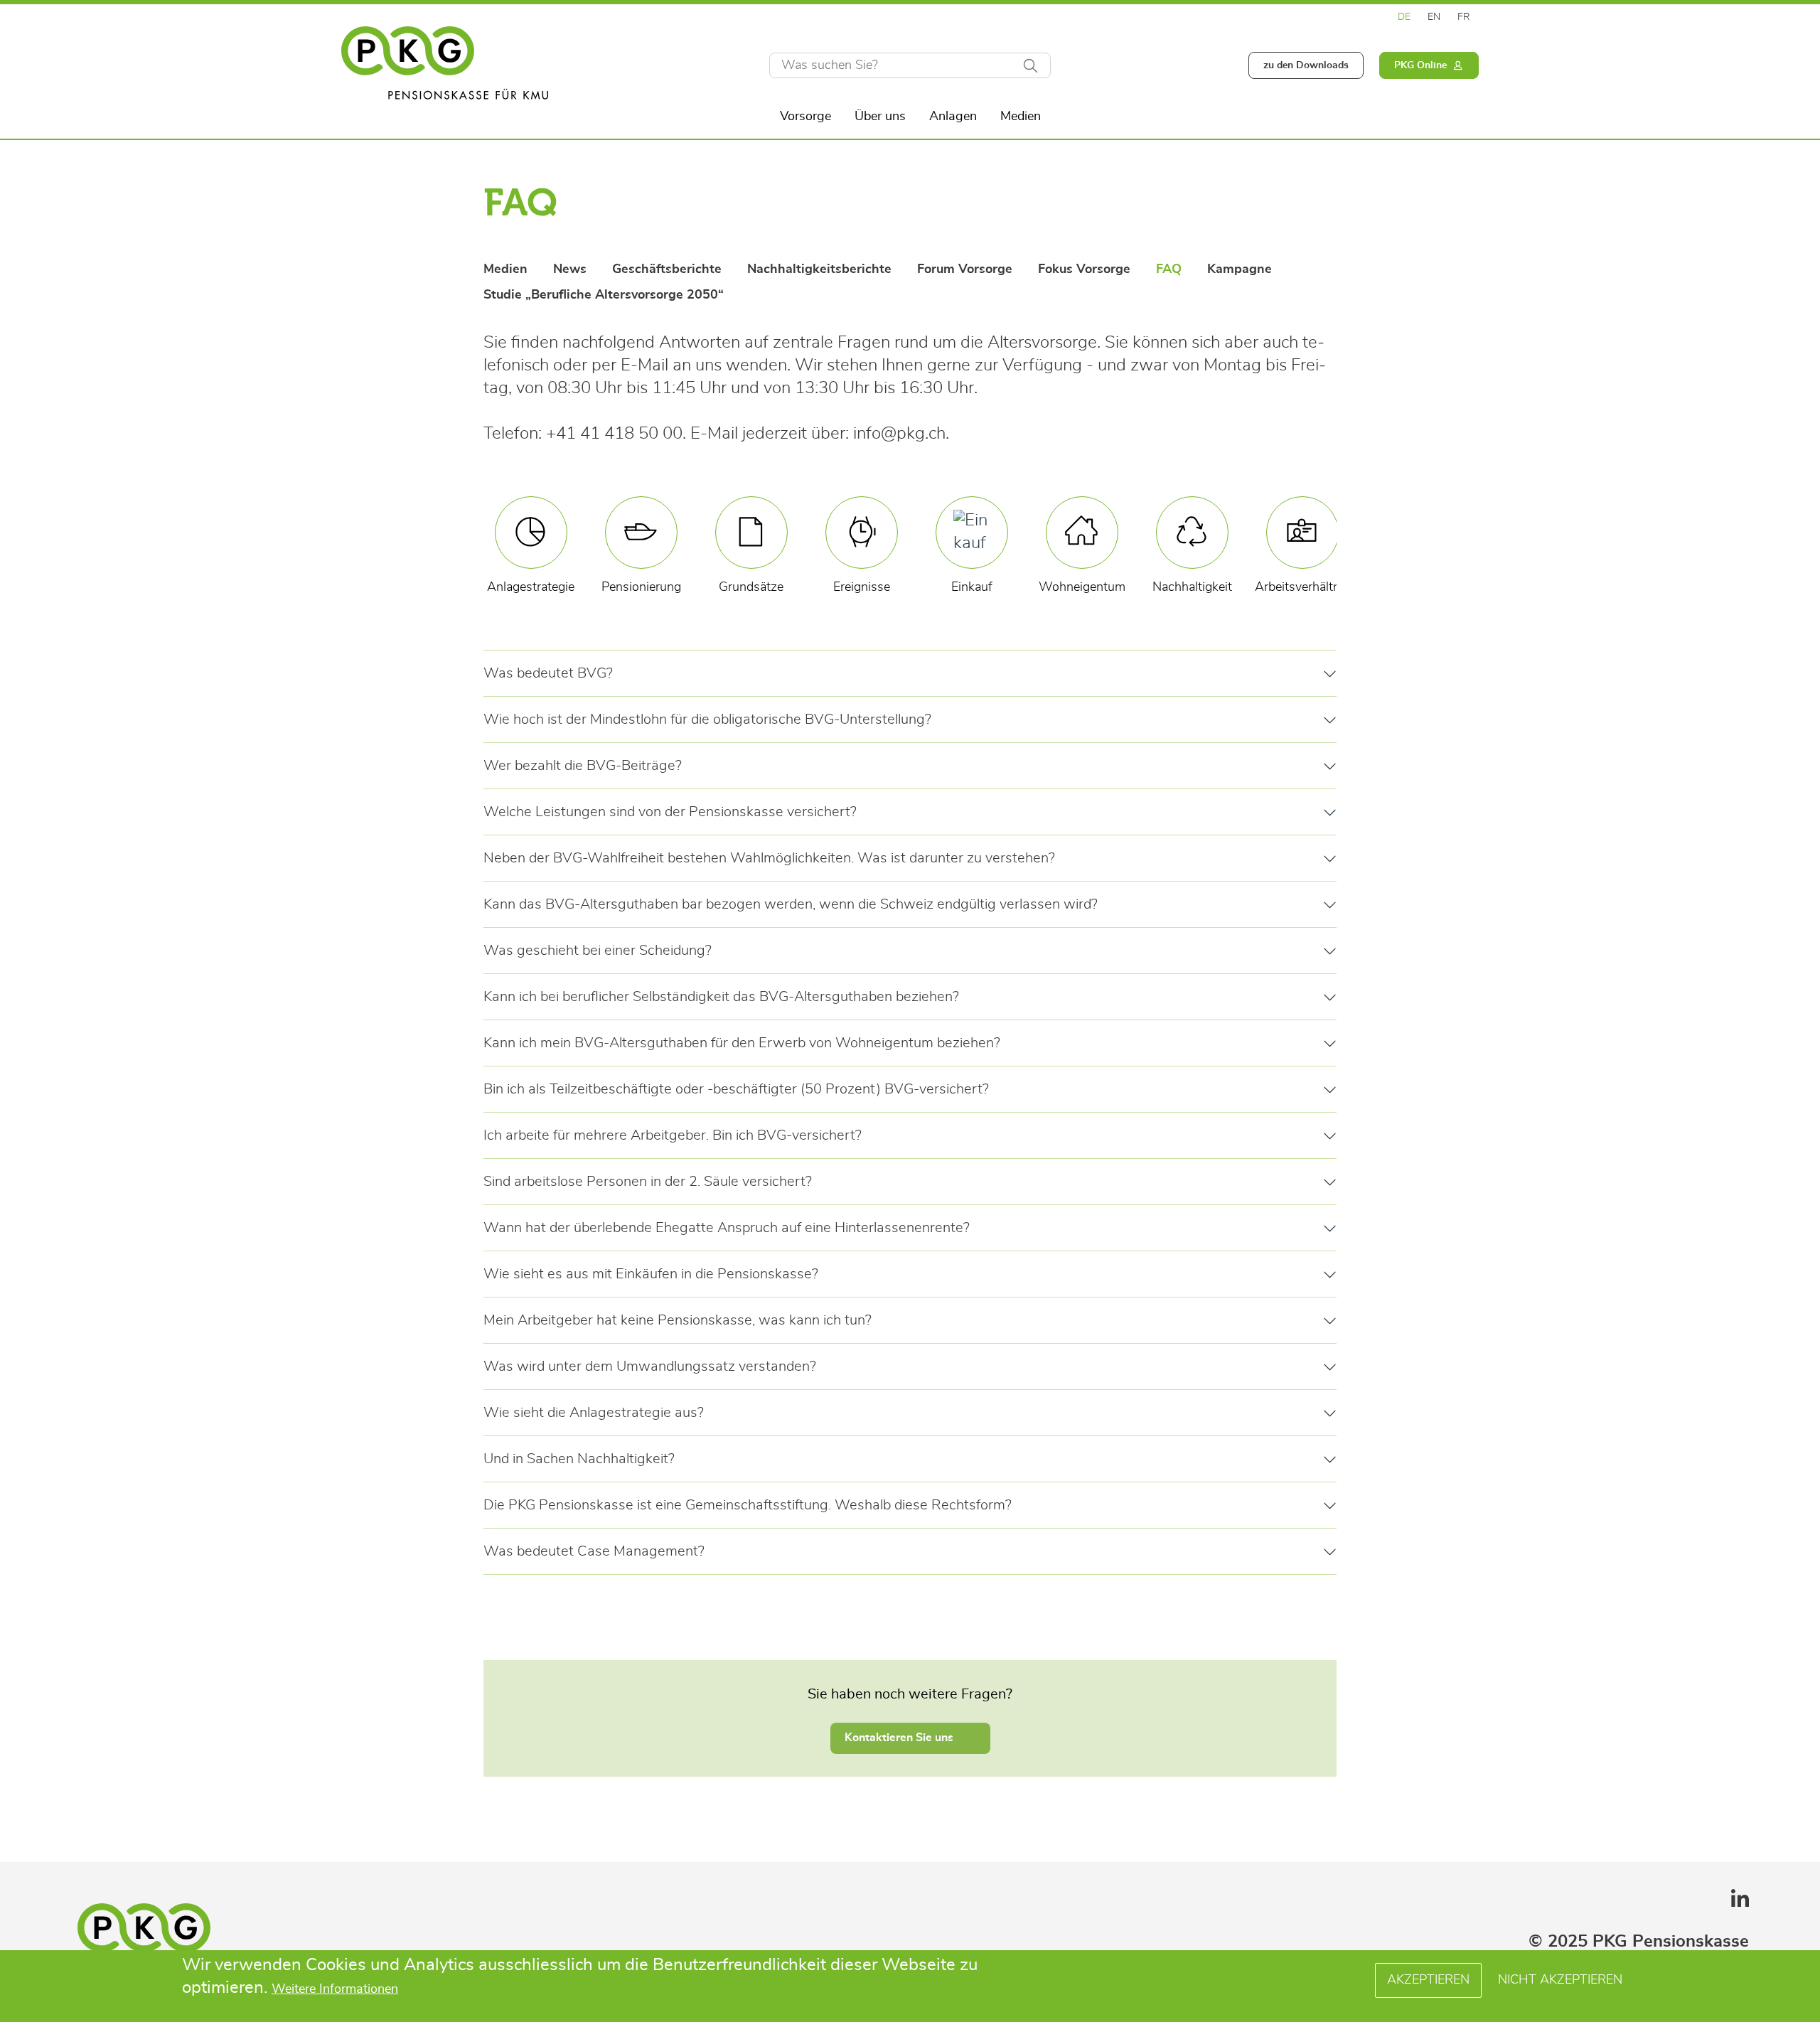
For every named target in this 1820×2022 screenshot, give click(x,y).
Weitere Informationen (335, 1990)
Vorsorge (805, 117)
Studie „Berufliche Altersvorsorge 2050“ (604, 295)
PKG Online (1420, 65)
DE (1404, 17)
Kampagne (1240, 269)
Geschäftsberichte (667, 269)
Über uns (880, 117)
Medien (1021, 117)
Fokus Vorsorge (1084, 269)
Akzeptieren (1428, 1980)
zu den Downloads (1306, 65)
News (570, 269)
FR (1464, 17)
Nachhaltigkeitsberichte (819, 269)
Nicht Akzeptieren (1560, 1980)
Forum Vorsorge (965, 269)
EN (1434, 17)
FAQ (1169, 269)
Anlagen (953, 117)
